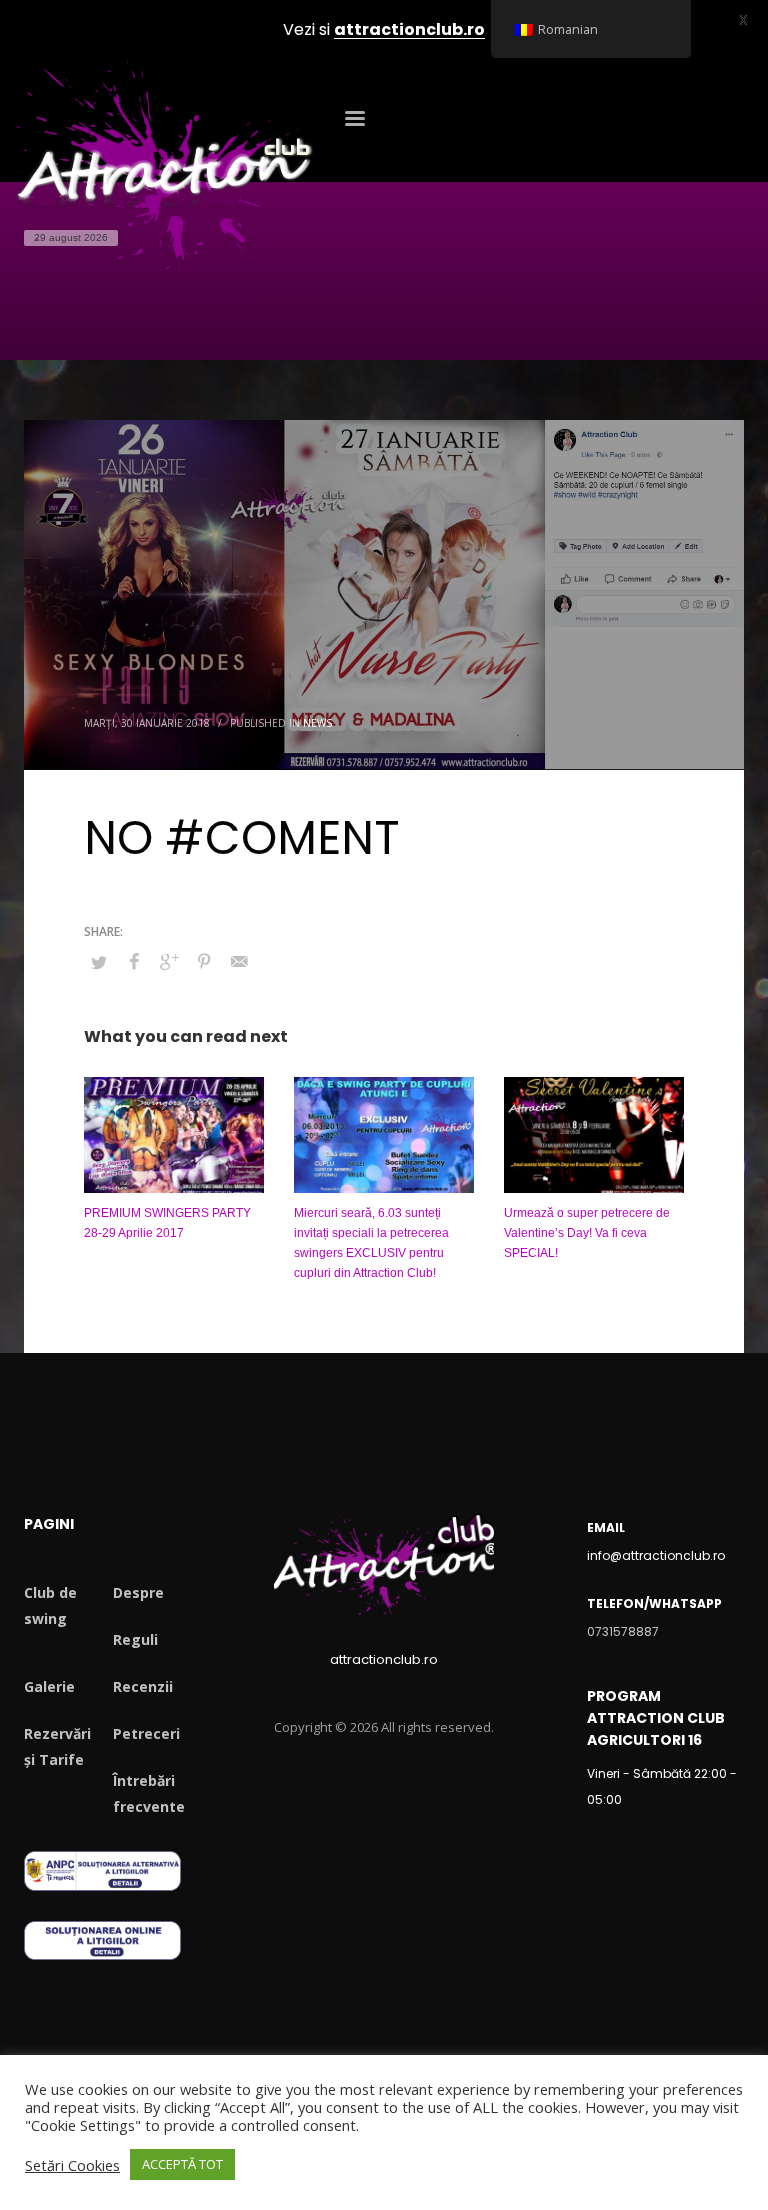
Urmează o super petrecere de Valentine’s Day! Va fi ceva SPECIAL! (587, 1233)
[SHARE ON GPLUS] (169, 961)
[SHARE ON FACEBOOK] (134, 961)
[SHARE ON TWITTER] (99, 962)
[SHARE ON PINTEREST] (204, 961)
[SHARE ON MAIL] (239, 961)
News (317, 723)
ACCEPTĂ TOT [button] (182, 2164)
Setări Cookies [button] (72, 2165)
